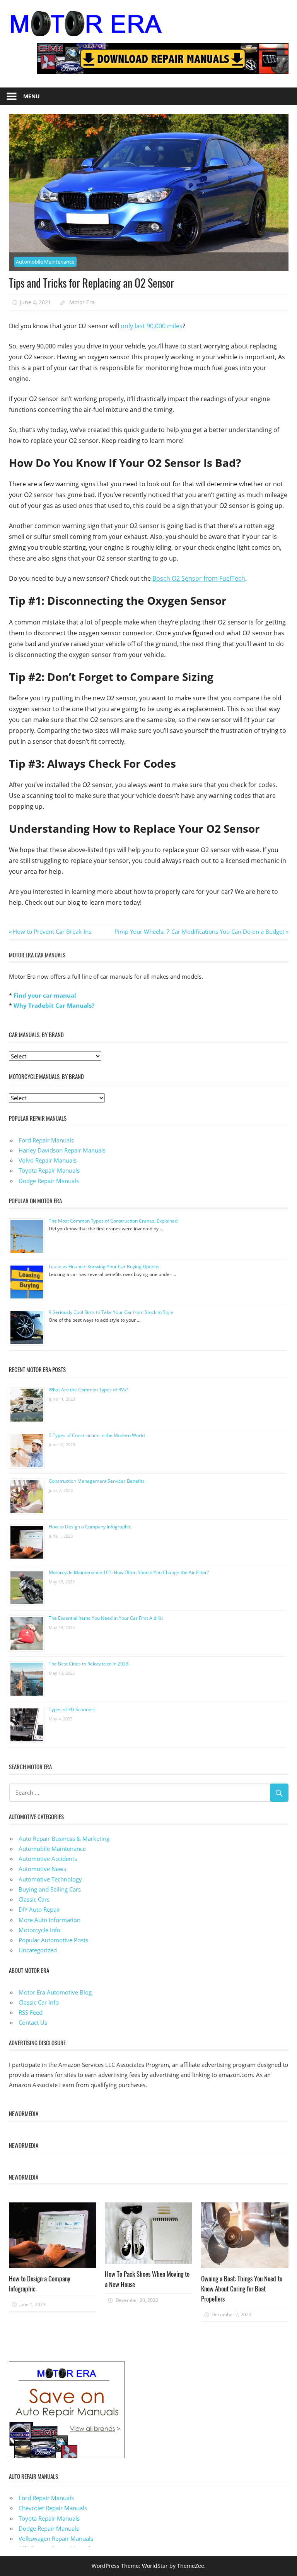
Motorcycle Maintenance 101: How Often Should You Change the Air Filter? (129, 1572)
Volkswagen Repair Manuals (56, 2538)
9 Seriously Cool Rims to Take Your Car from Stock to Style (111, 1312)
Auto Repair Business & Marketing (64, 1839)
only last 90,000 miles (152, 326)
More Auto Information (49, 1920)
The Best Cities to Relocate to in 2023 (89, 1664)
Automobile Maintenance (45, 262)
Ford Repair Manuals (46, 1140)
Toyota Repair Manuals (49, 1170)
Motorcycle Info (39, 1930)
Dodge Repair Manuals (49, 1181)
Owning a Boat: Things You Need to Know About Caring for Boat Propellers (242, 2289)
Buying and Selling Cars (50, 1889)
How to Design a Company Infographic (90, 1527)
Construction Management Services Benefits (97, 1481)
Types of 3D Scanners (72, 1709)
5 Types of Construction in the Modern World (97, 1435)
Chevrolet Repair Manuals (53, 2508)
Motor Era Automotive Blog (55, 1992)
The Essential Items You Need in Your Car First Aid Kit (106, 1618)
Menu (32, 96)
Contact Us (33, 2022)
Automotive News (42, 1869)
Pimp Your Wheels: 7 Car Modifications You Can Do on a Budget (199, 931)
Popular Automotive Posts (53, 1940)
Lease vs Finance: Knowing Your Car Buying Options (104, 1267)
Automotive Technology (50, 1879)
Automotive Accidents (48, 1859)
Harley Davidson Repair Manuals (62, 1150)
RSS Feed (31, 2012)
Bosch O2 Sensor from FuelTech (199, 578)
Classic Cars (34, 1899)
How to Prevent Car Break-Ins (52, 931)
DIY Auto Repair (39, 1909)
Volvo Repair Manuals (48, 1160)
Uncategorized (38, 1950)
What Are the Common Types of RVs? (88, 1390)
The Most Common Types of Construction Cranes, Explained (113, 1221)
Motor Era (82, 302)
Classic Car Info (39, 2002)
